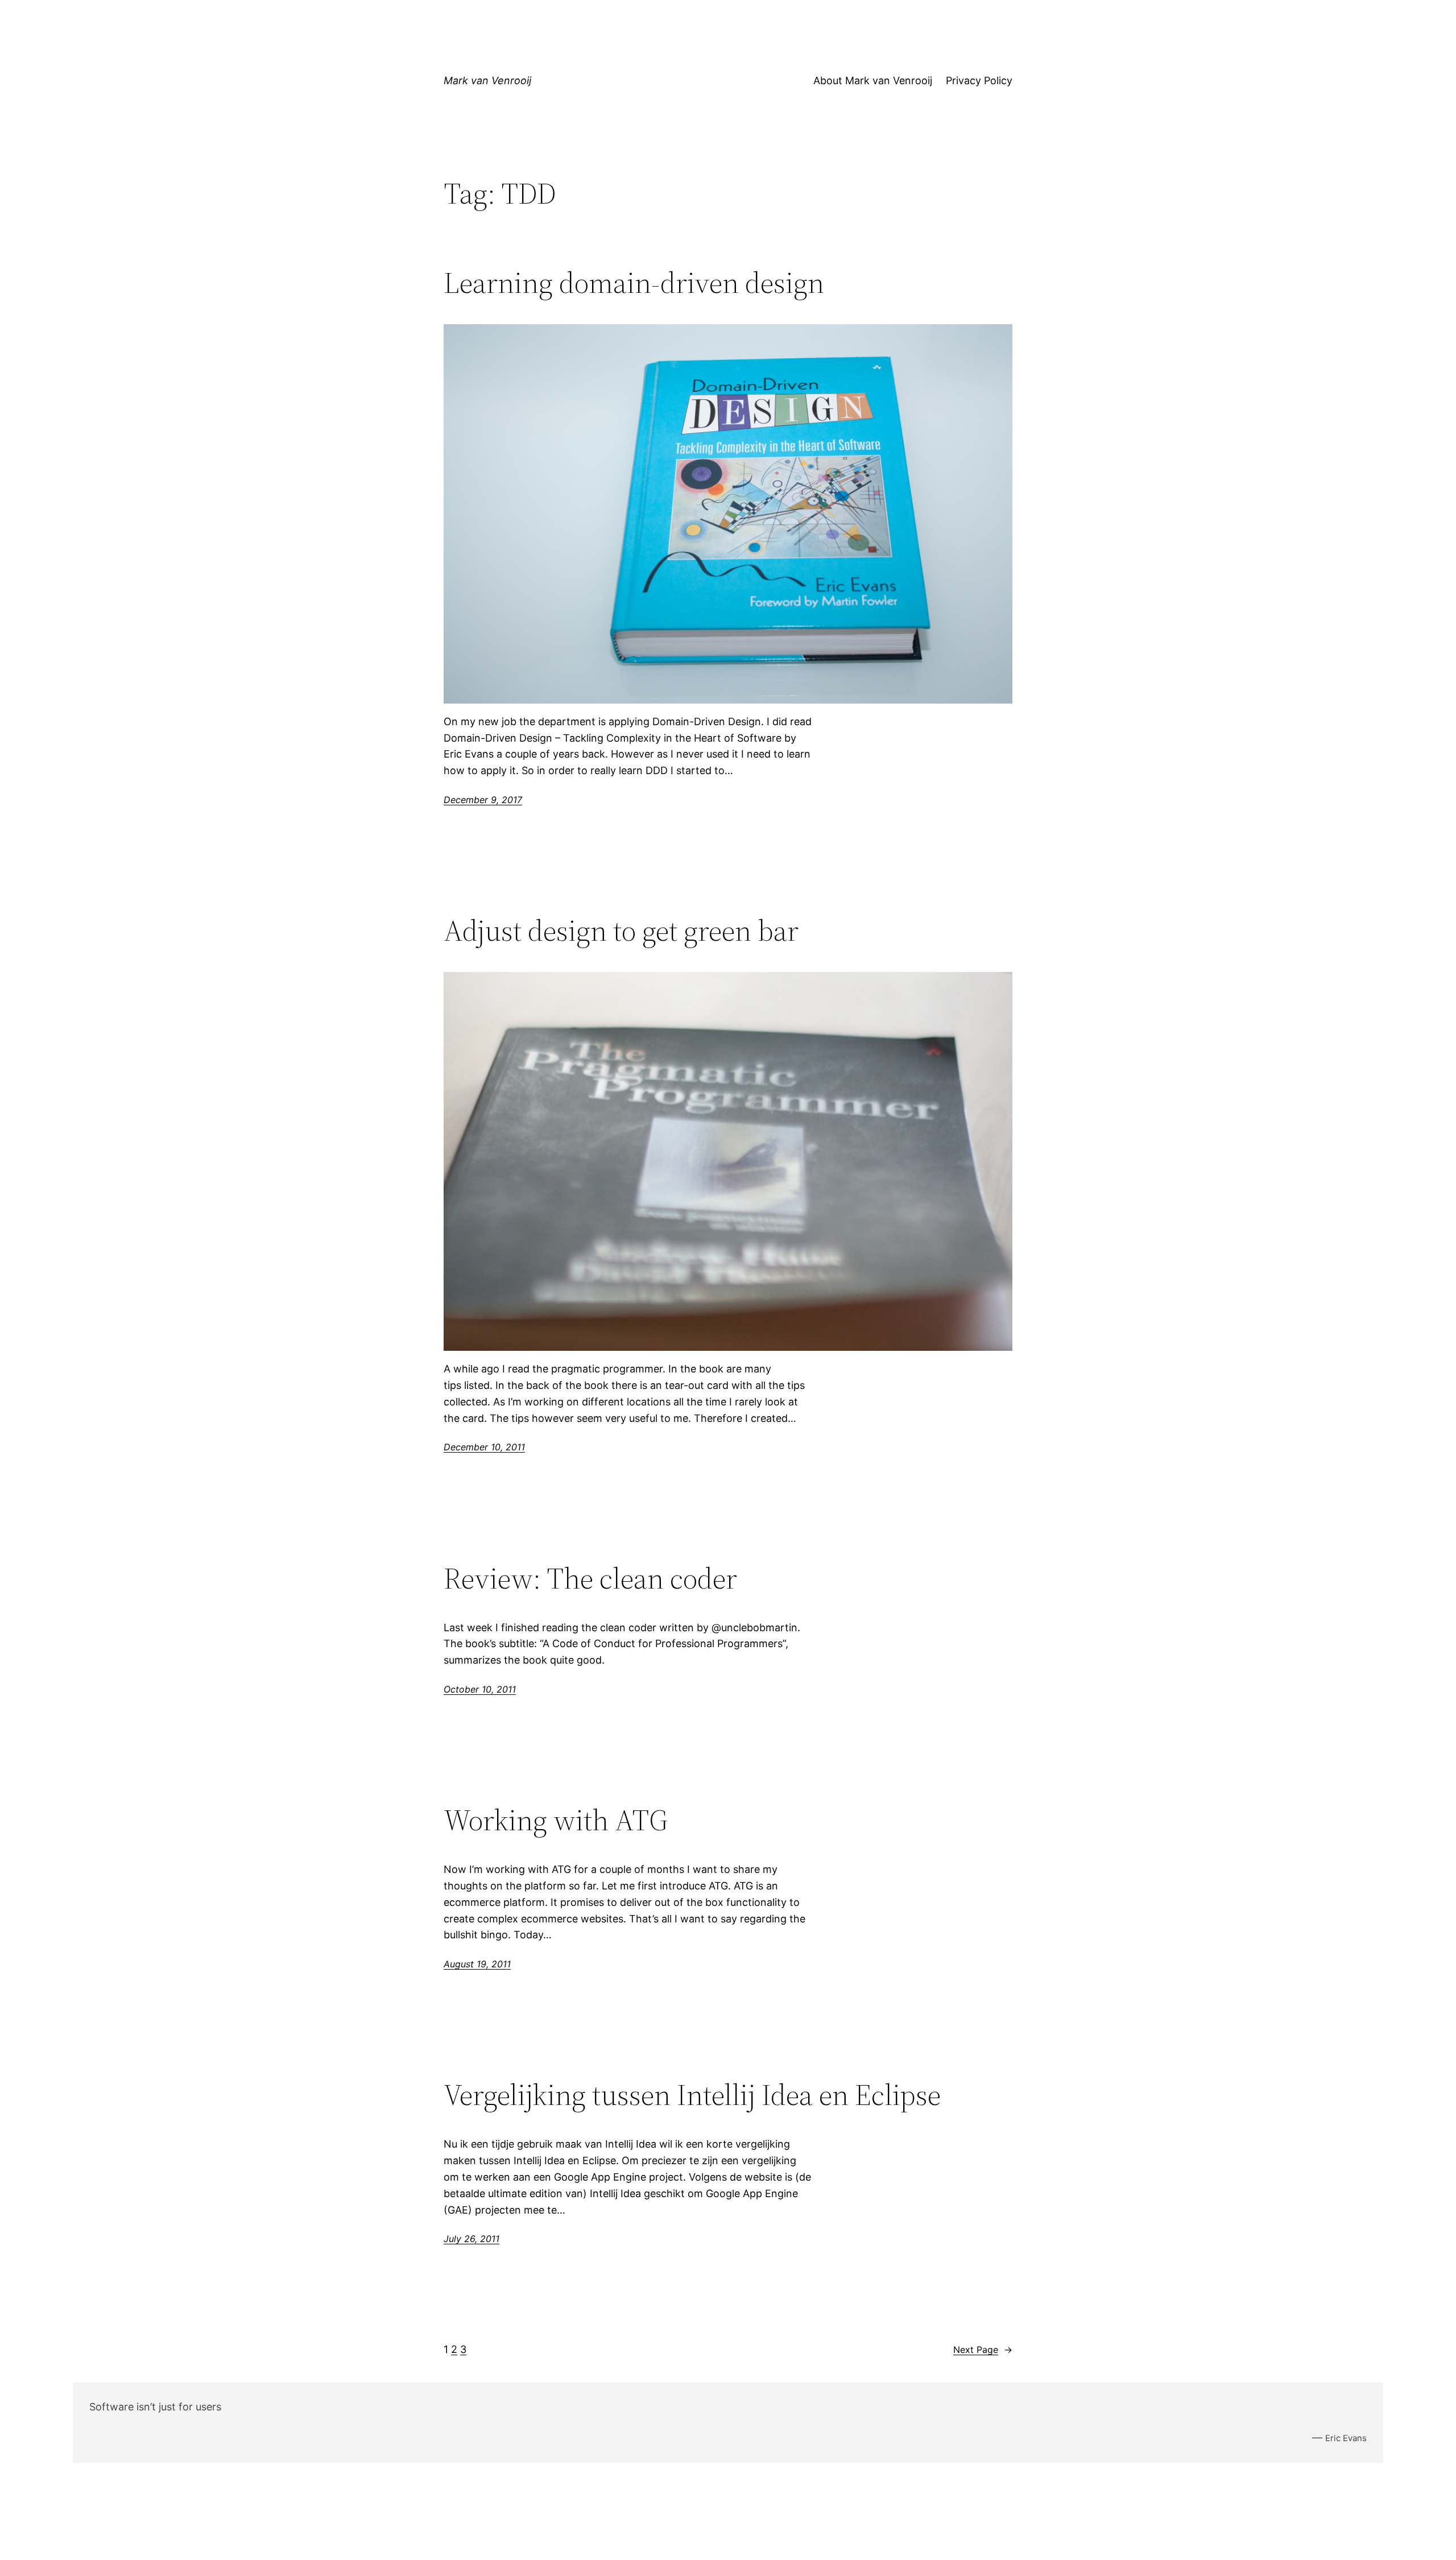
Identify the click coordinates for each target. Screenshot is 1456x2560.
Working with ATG (556, 1820)
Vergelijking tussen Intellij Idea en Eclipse (692, 2095)
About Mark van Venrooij (873, 80)
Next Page (983, 2350)
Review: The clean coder (590, 1578)
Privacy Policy (979, 80)
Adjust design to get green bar (621, 930)
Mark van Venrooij (487, 80)
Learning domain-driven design (634, 283)
